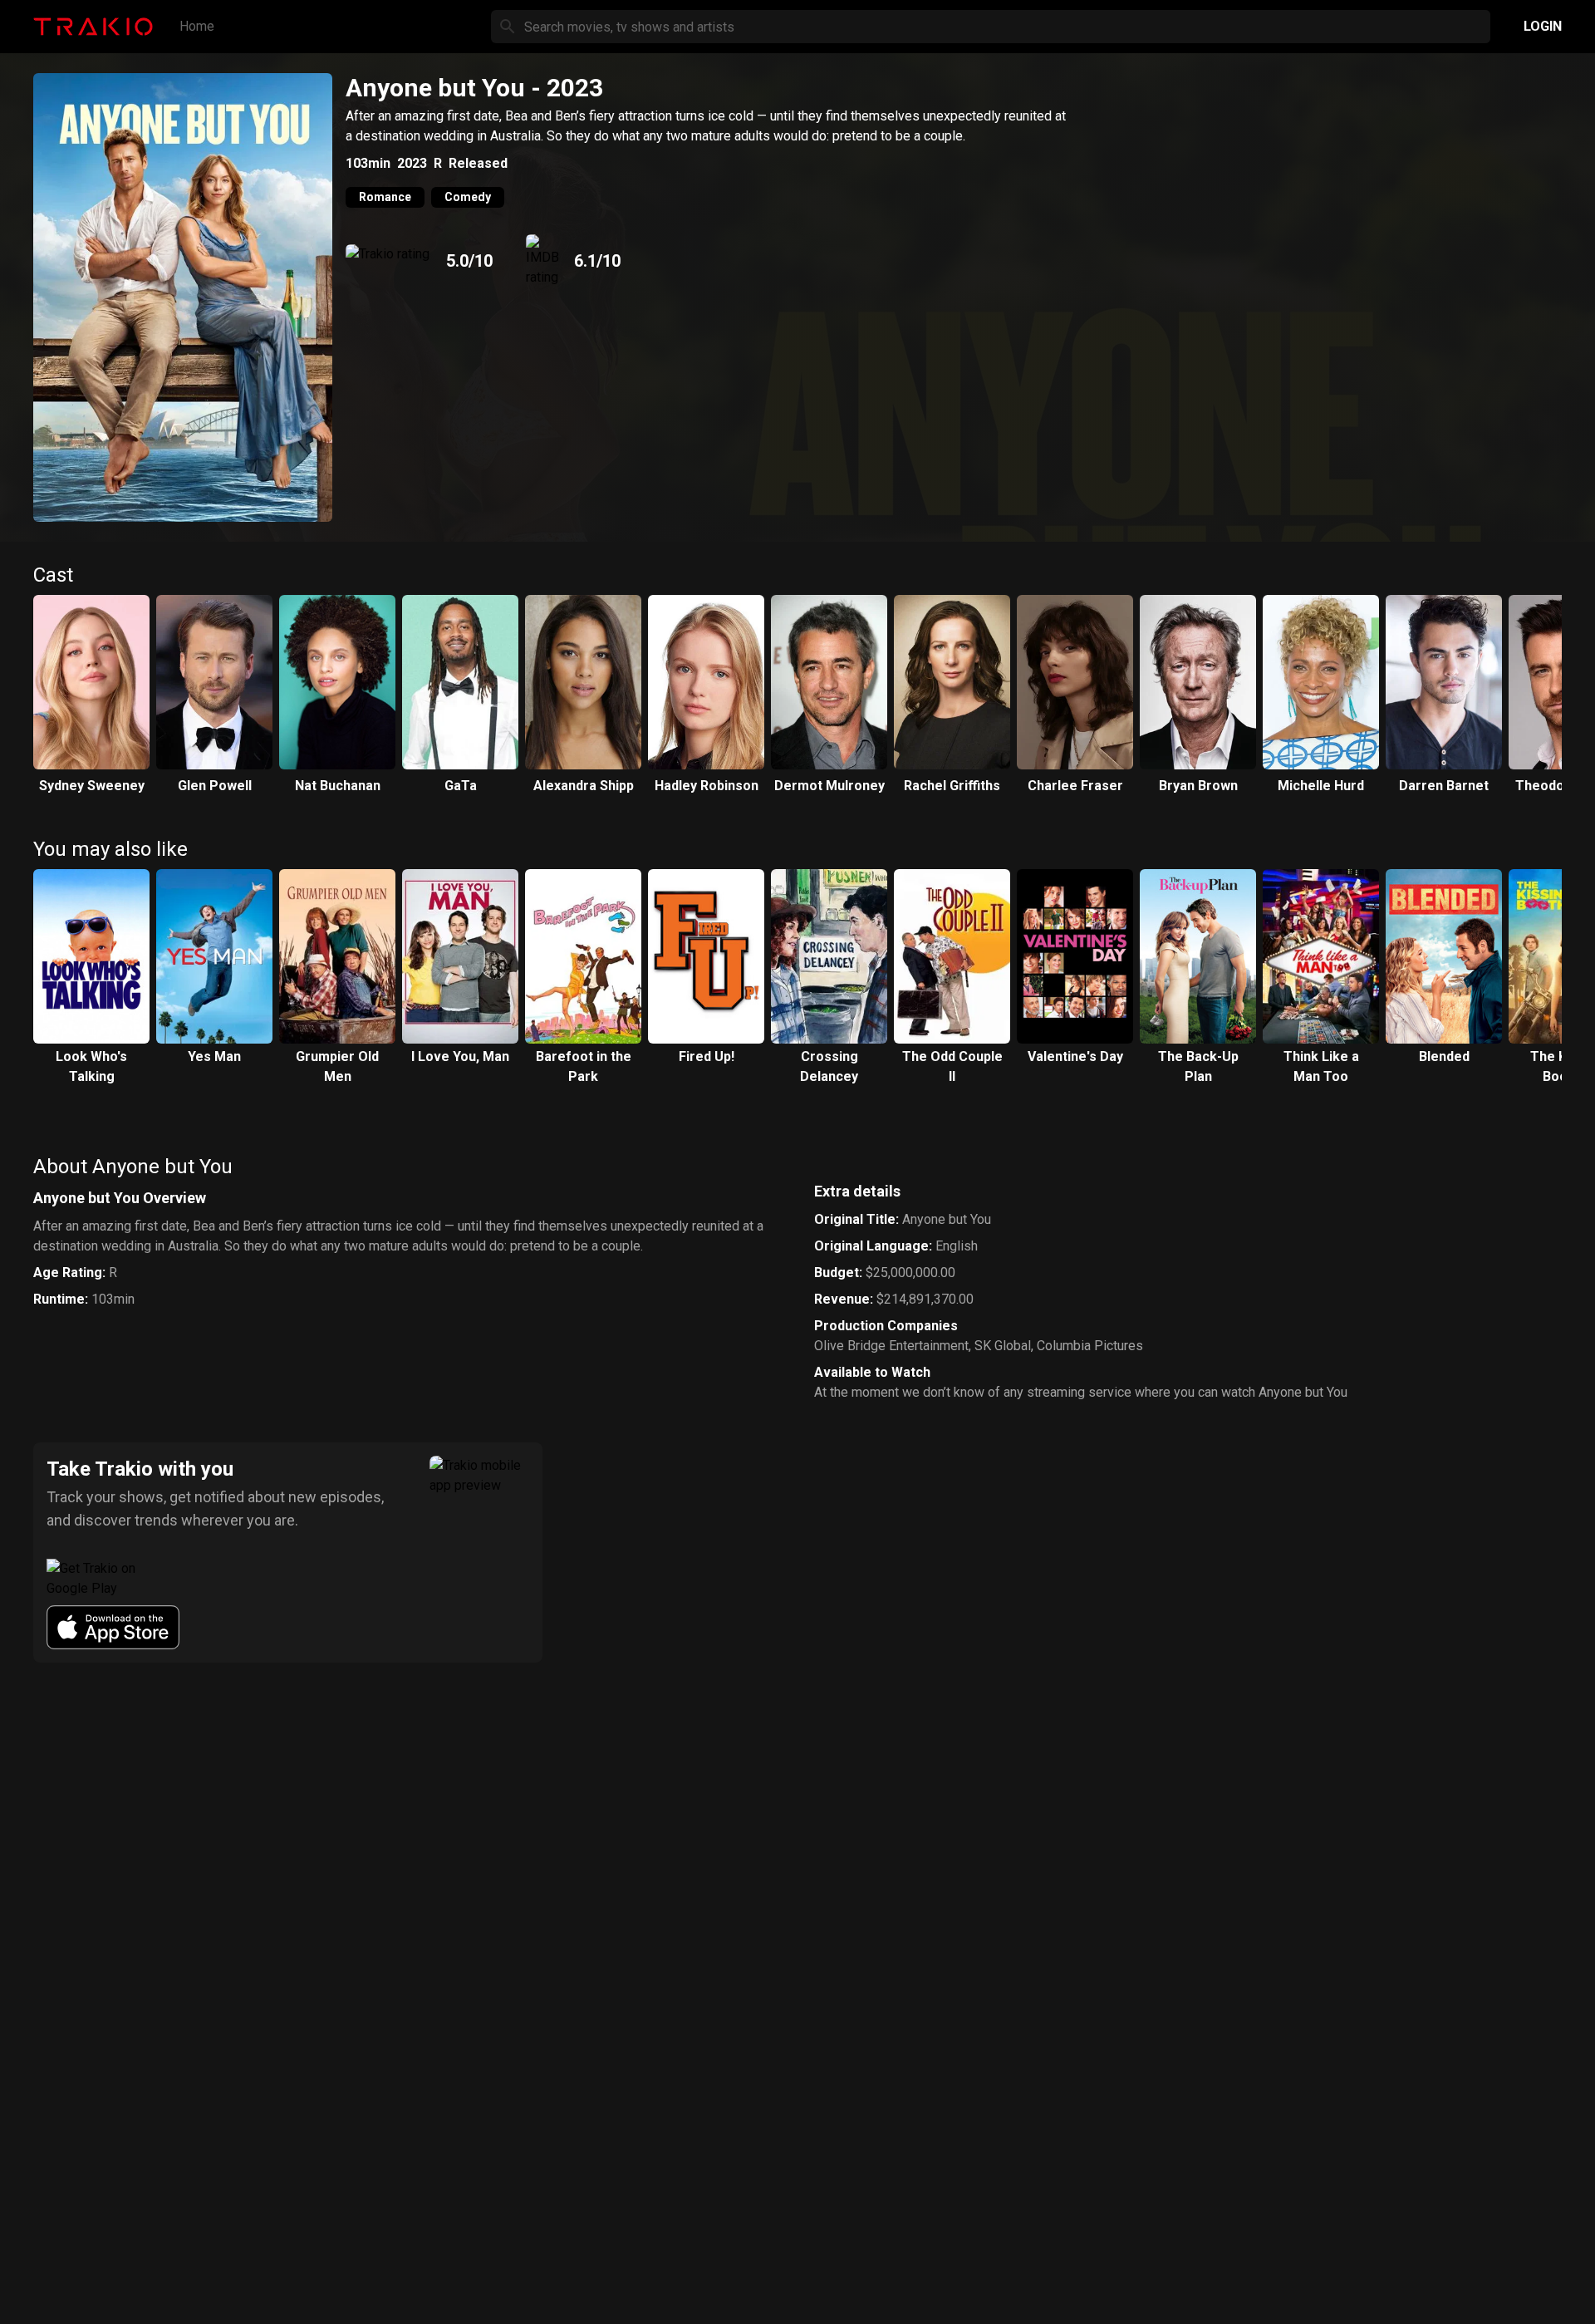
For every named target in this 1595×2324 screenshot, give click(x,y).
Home (197, 26)
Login (1543, 26)
